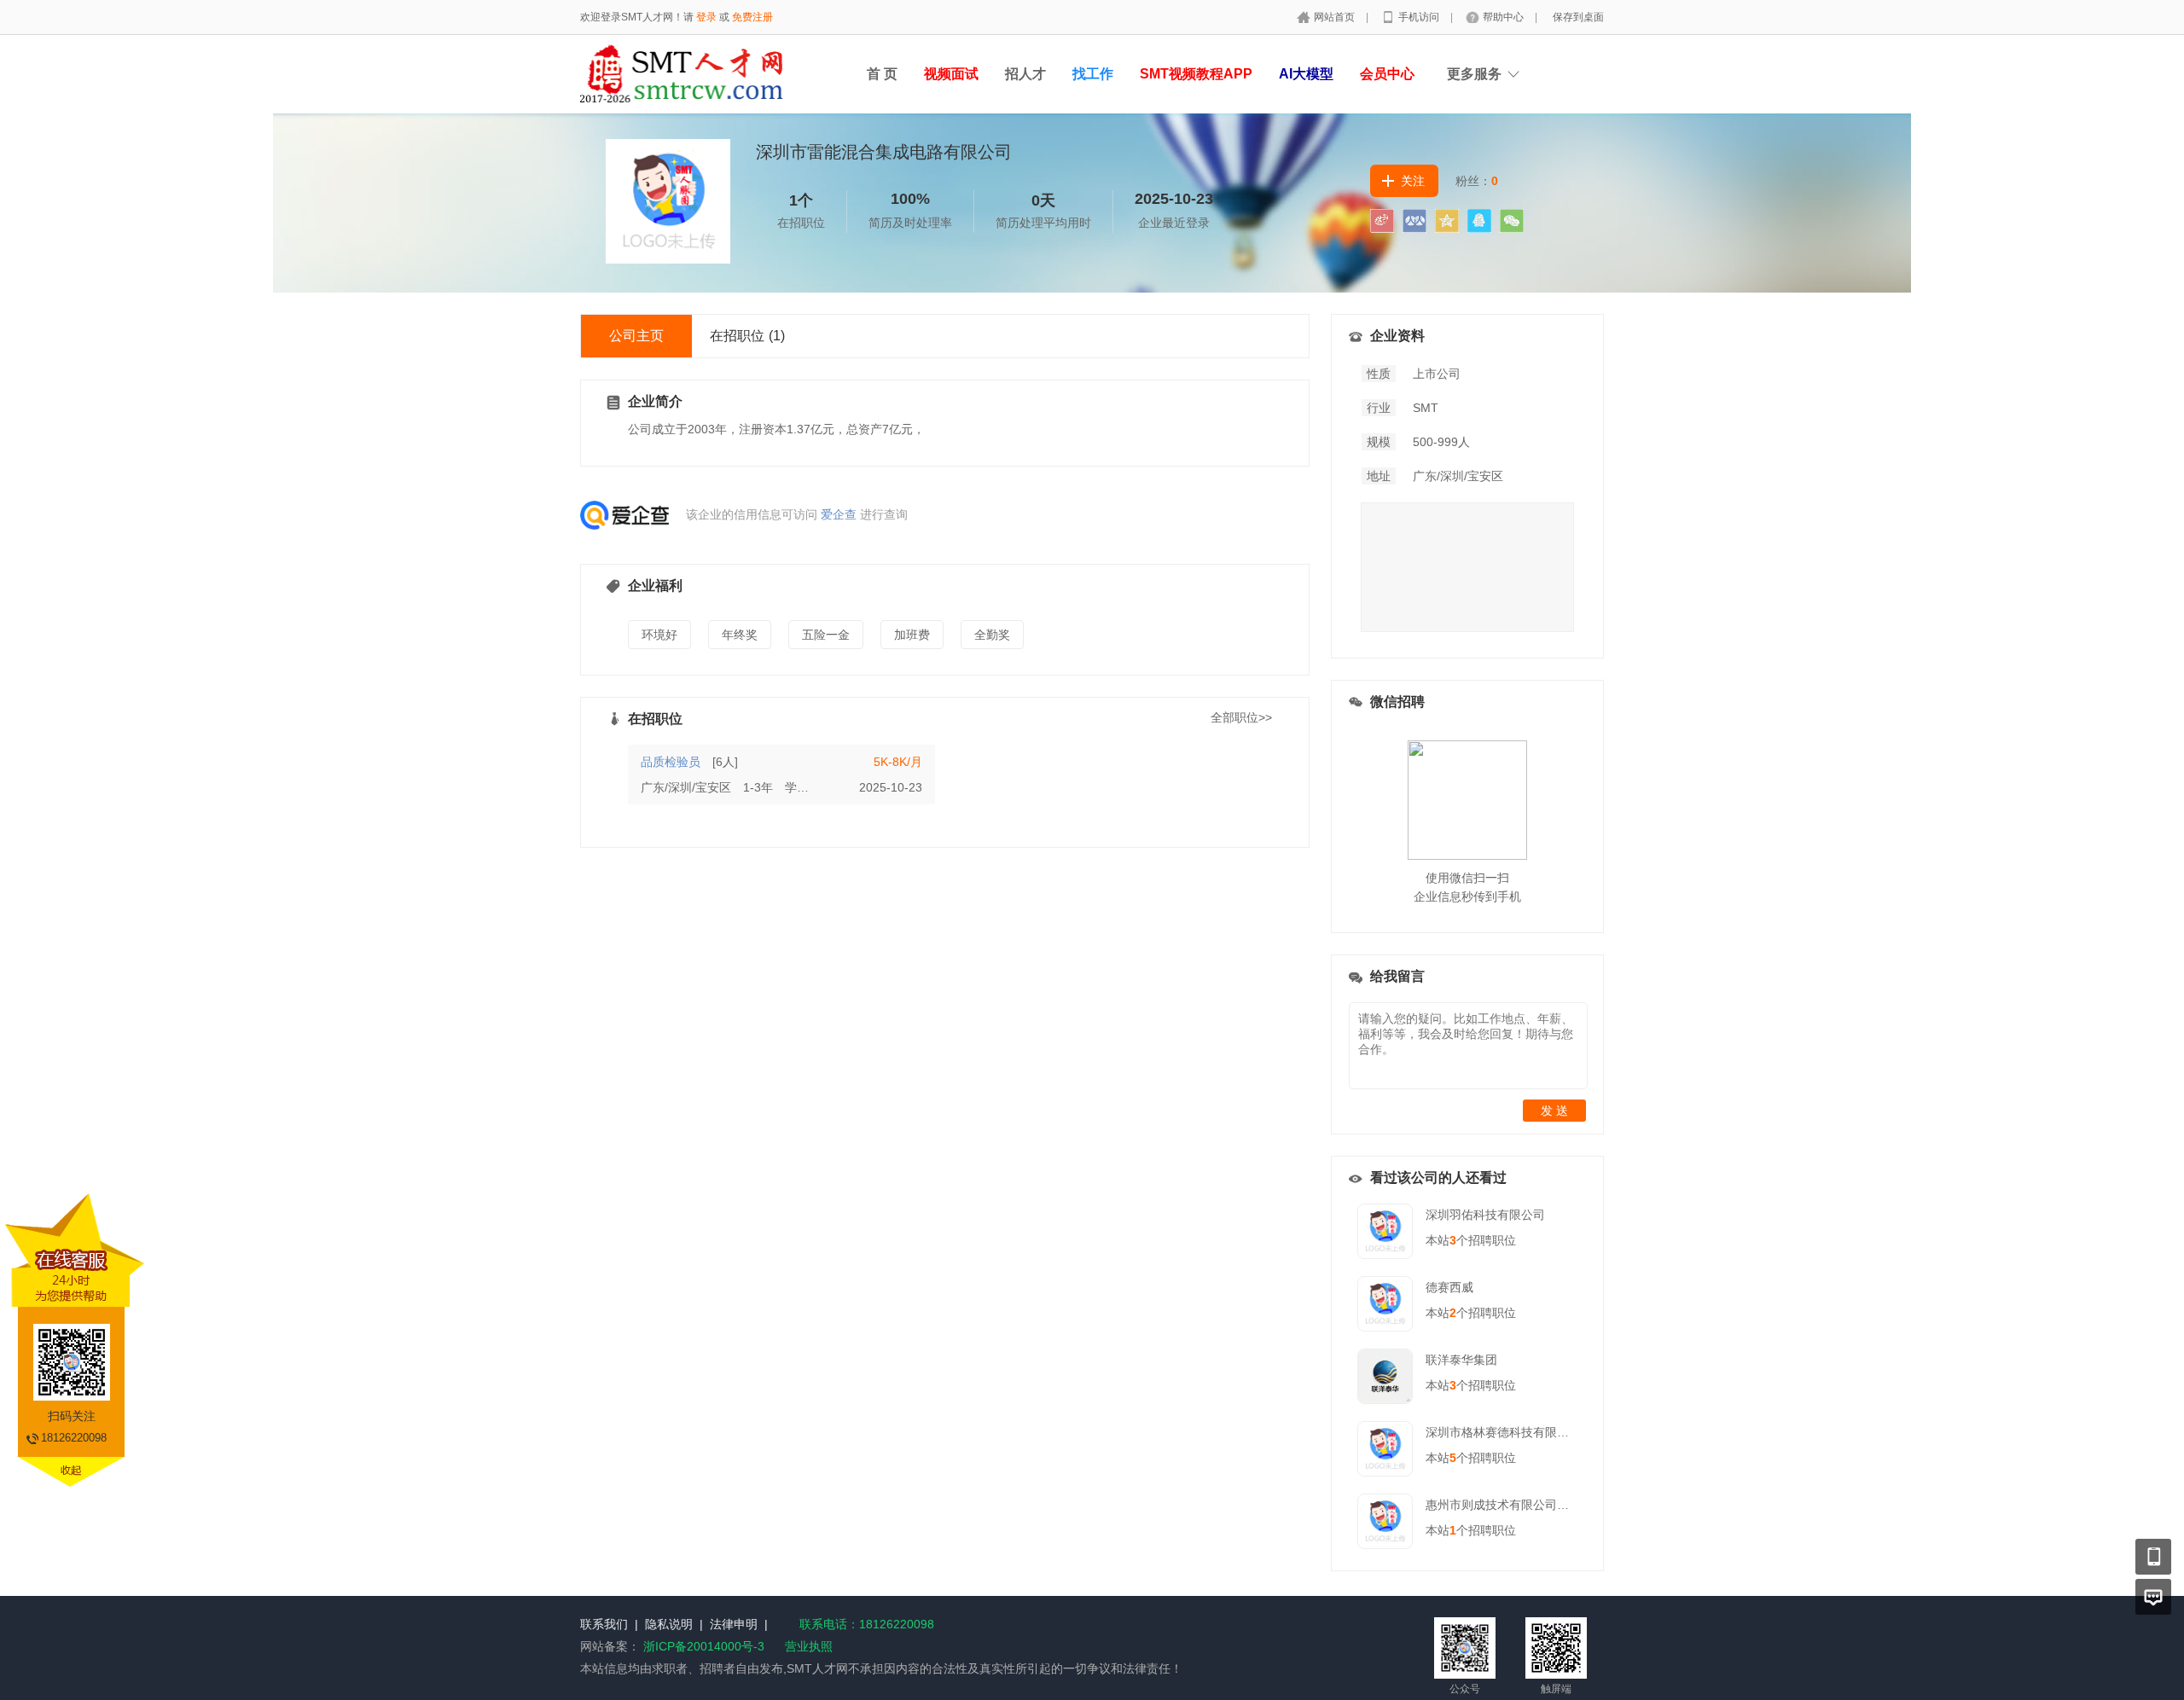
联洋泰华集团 (1461, 1360)
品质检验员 (671, 762)
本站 (1441, 1240)
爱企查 (839, 514)
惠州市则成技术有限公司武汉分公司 (1521, 1505)
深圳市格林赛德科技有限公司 (1503, 1432)
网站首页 (1336, 17)
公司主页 (636, 336)
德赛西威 (1449, 1287)
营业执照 (809, 1646)
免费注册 (752, 17)
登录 (706, 17)
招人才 (1025, 74)
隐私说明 (669, 1624)
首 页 (882, 74)
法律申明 (734, 1624)
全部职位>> (1241, 717)
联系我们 (604, 1624)
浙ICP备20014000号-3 (704, 1646)
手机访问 (1420, 17)
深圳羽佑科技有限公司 (1485, 1215)
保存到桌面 (1578, 17)
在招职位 (747, 336)
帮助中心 (1504, 17)
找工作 (1093, 74)
